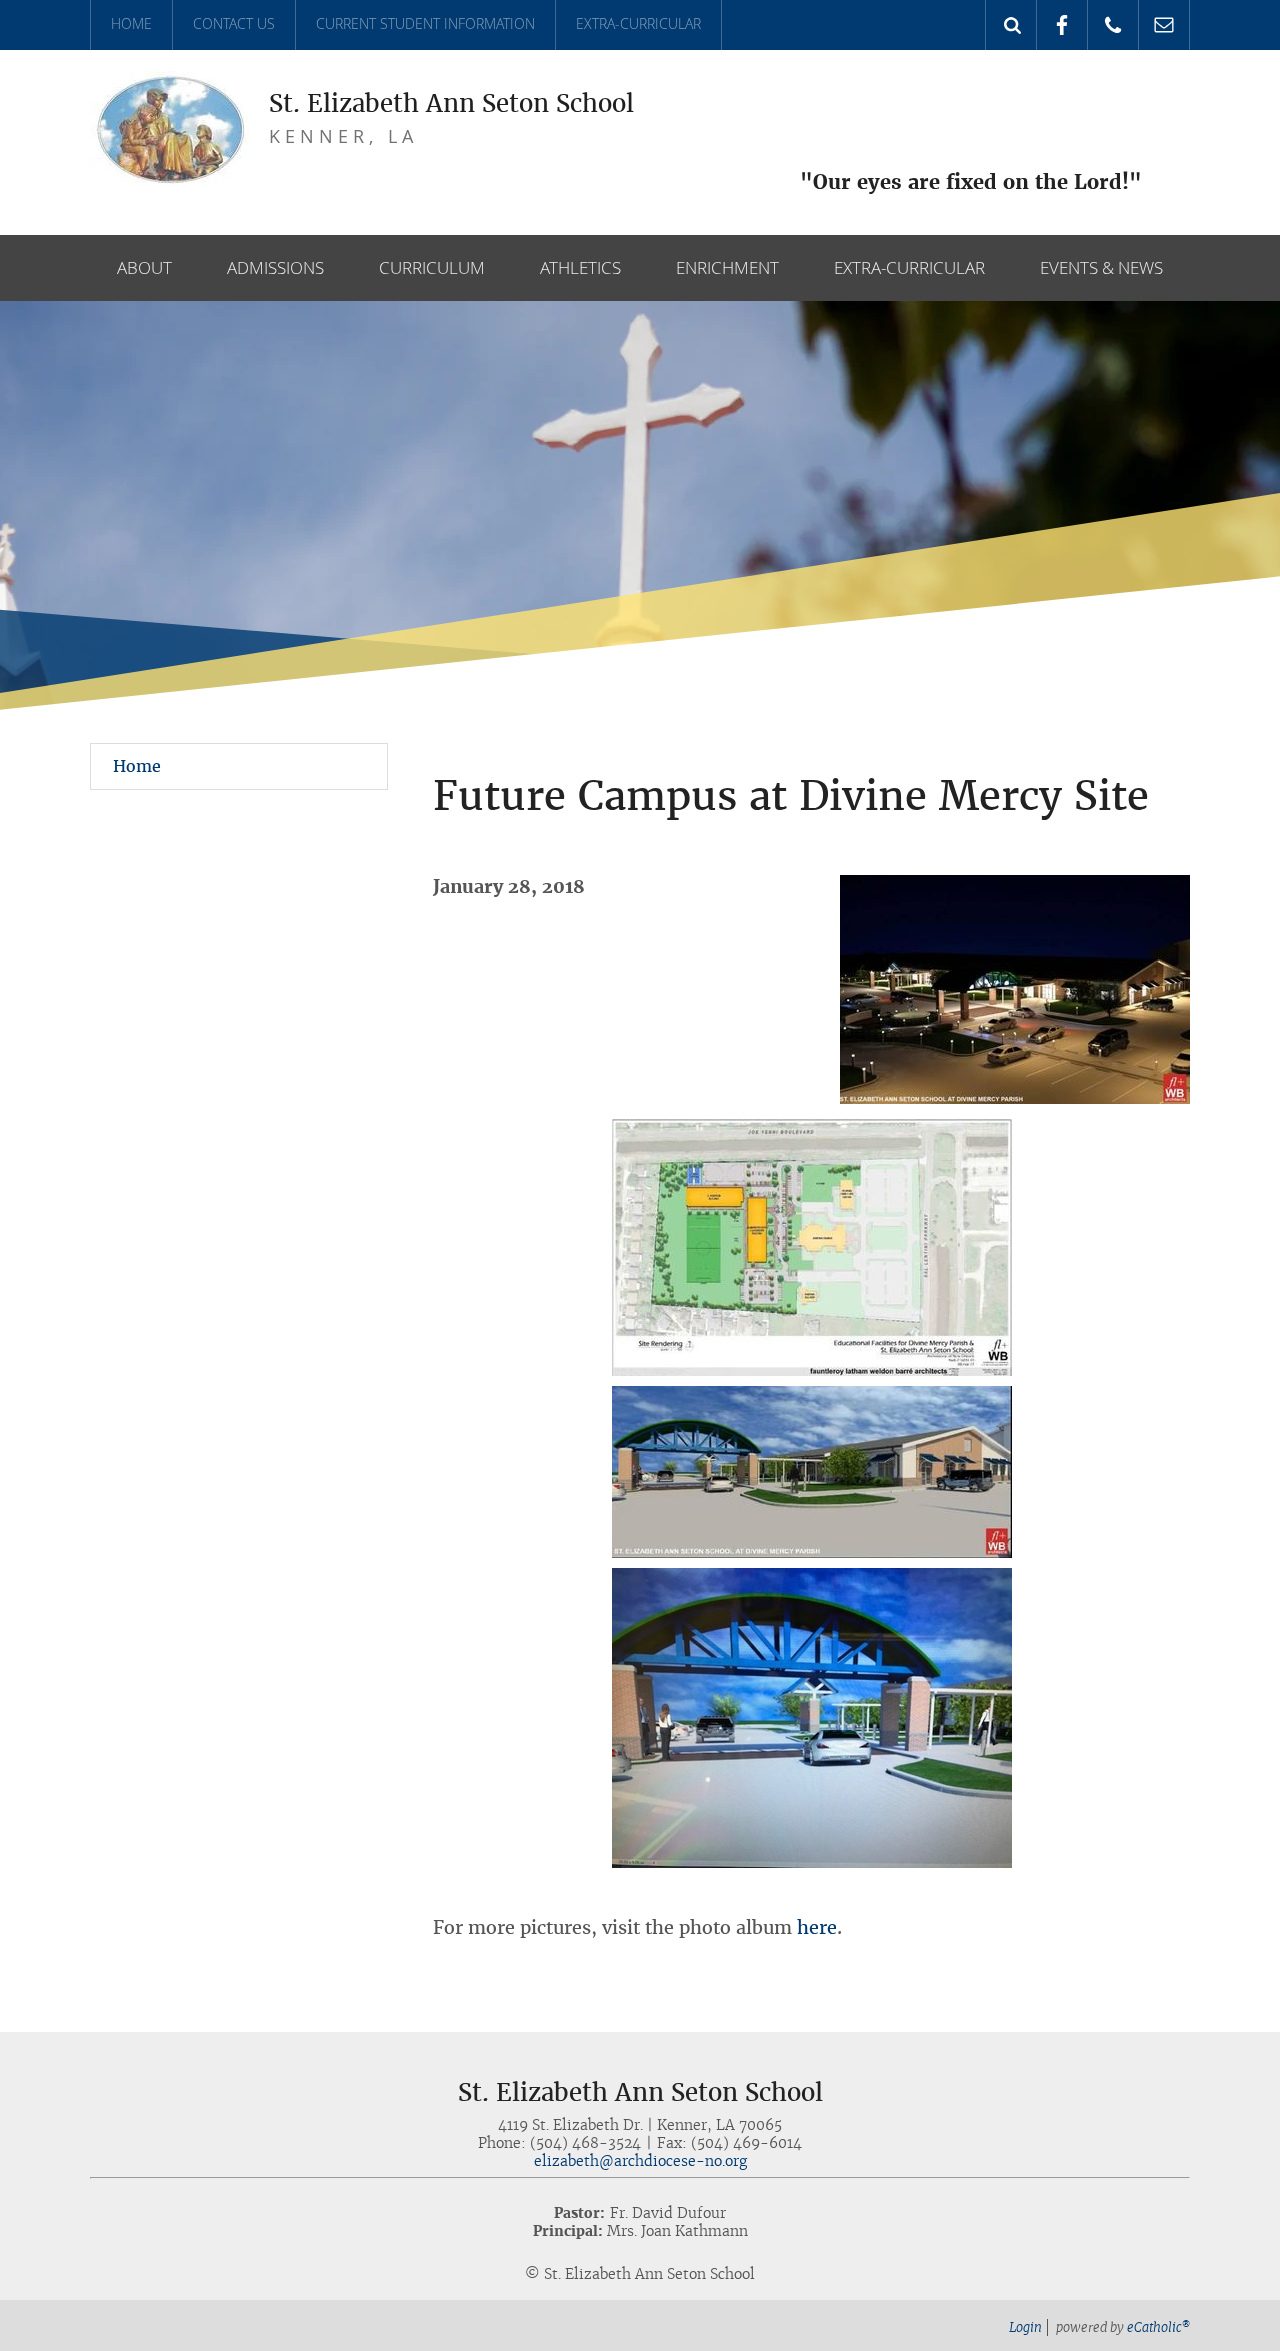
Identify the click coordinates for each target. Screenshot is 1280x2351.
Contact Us (234, 23)
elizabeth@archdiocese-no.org (640, 2161)
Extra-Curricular (638, 23)
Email (1164, 25)
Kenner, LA (343, 136)
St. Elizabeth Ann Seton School (451, 104)
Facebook (1062, 25)
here (817, 1927)
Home (131, 23)
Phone (1113, 25)
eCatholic (1158, 2327)
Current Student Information (425, 23)
